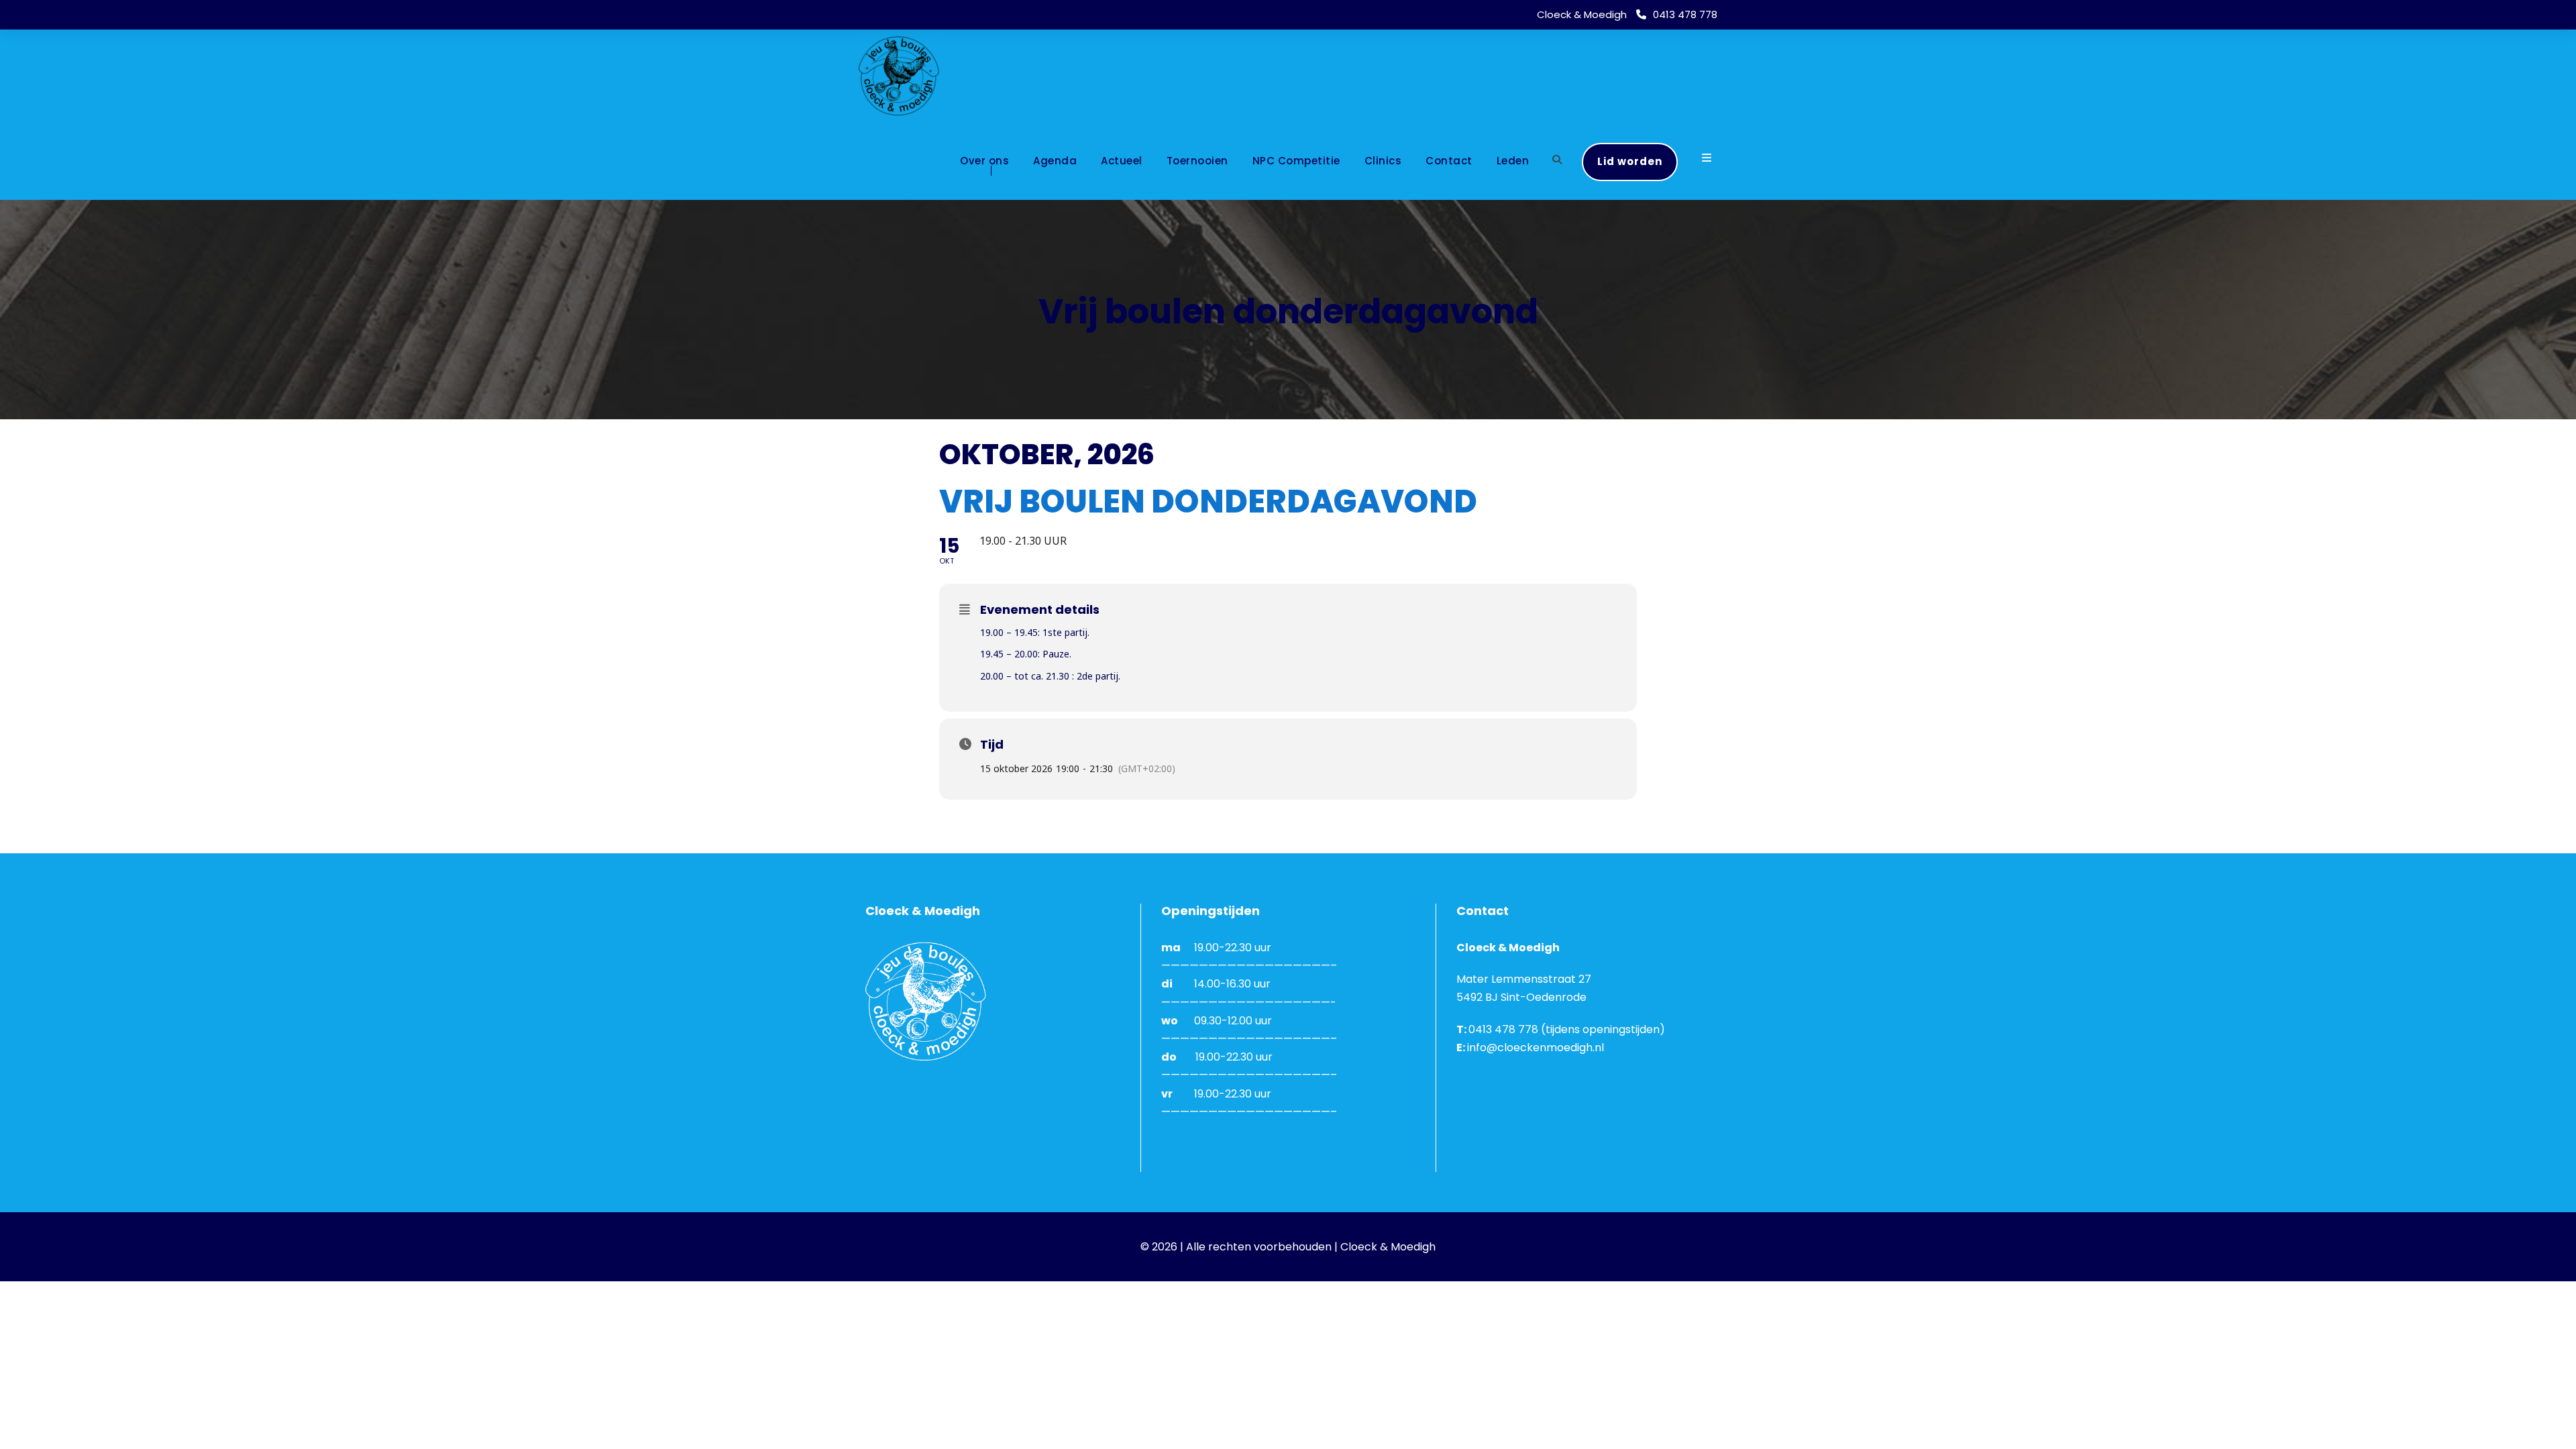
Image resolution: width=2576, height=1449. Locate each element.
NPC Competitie (1296, 161)
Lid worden (1630, 161)
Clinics (1383, 161)
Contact (1449, 161)
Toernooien (1197, 161)
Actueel (1122, 161)
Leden (1513, 161)
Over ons (984, 161)
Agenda (1055, 161)
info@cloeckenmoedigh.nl (1536, 1048)
